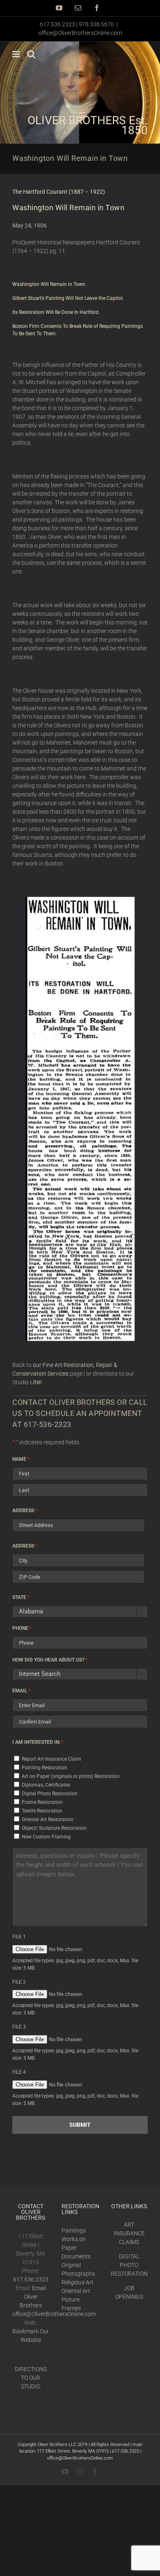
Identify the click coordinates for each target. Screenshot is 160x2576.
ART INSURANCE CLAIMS (129, 2233)
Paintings (74, 2230)
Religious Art (78, 2282)
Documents (76, 2256)
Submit (80, 2125)
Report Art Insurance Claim (51, 1759)
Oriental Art (76, 2291)
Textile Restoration (42, 1811)
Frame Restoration (42, 1802)
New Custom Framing (46, 1837)
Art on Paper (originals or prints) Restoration (71, 1776)
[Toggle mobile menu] (17, 54)
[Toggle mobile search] (31, 54)
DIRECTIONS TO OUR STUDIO (31, 2378)
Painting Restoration (45, 1768)
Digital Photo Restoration (50, 1794)
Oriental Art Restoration (48, 1819)
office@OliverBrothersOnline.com (80, 33)
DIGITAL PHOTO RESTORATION (129, 2265)
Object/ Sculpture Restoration (54, 1828)
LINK (36, 1382)
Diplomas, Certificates (46, 1785)
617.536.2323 (31, 2279)
